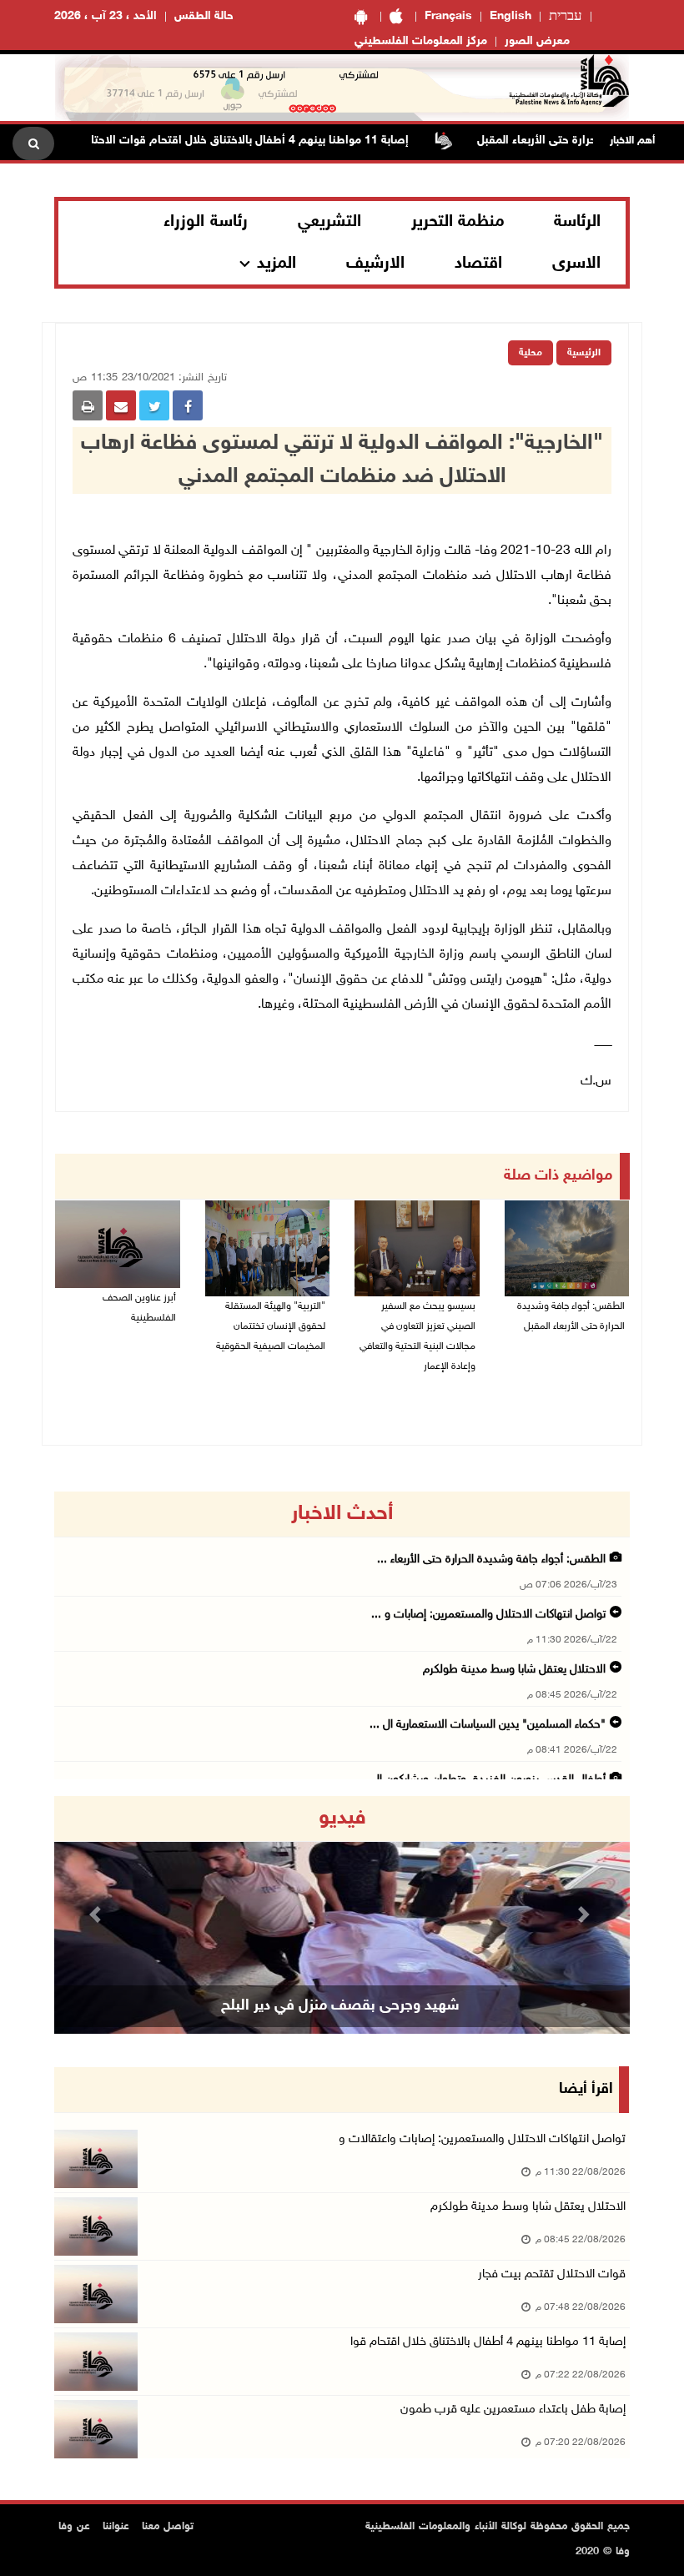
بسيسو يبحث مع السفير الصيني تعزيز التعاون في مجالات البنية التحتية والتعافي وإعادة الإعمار (417, 1336)
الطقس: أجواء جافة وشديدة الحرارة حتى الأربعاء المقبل (571, 1316)
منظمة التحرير (458, 222)
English (510, 16)
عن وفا (74, 2527)
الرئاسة (577, 222)
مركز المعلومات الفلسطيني (421, 41)
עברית (566, 17)
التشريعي (329, 222)
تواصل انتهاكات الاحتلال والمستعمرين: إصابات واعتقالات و (482, 2139)
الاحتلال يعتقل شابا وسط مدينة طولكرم (514, 1670)
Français (448, 16)
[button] (98, 1915)
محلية (531, 353)
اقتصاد (478, 264)
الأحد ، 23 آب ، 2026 (106, 16)
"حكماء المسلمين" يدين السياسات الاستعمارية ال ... (488, 1725)
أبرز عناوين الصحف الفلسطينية (139, 1308)
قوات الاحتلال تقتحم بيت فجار (552, 2274)
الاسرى (576, 264)
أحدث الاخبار (342, 1514)
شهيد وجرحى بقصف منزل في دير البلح (340, 2006)
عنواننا (116, 2527)
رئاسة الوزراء (206, 222)
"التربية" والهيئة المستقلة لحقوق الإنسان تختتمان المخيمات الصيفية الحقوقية (271, 1326)
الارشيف (375, 264)
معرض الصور (537, 41)
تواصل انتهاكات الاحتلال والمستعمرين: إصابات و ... (488, 1615)
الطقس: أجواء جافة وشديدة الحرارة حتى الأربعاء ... (491, 1560)
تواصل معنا (168, 2527)
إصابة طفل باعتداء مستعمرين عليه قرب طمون (513, 2410)
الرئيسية (584, 353)
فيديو (342, 1819)
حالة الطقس (204, 16)
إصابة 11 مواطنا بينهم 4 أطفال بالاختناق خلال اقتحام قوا (488, 2342)
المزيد (277, 264)
